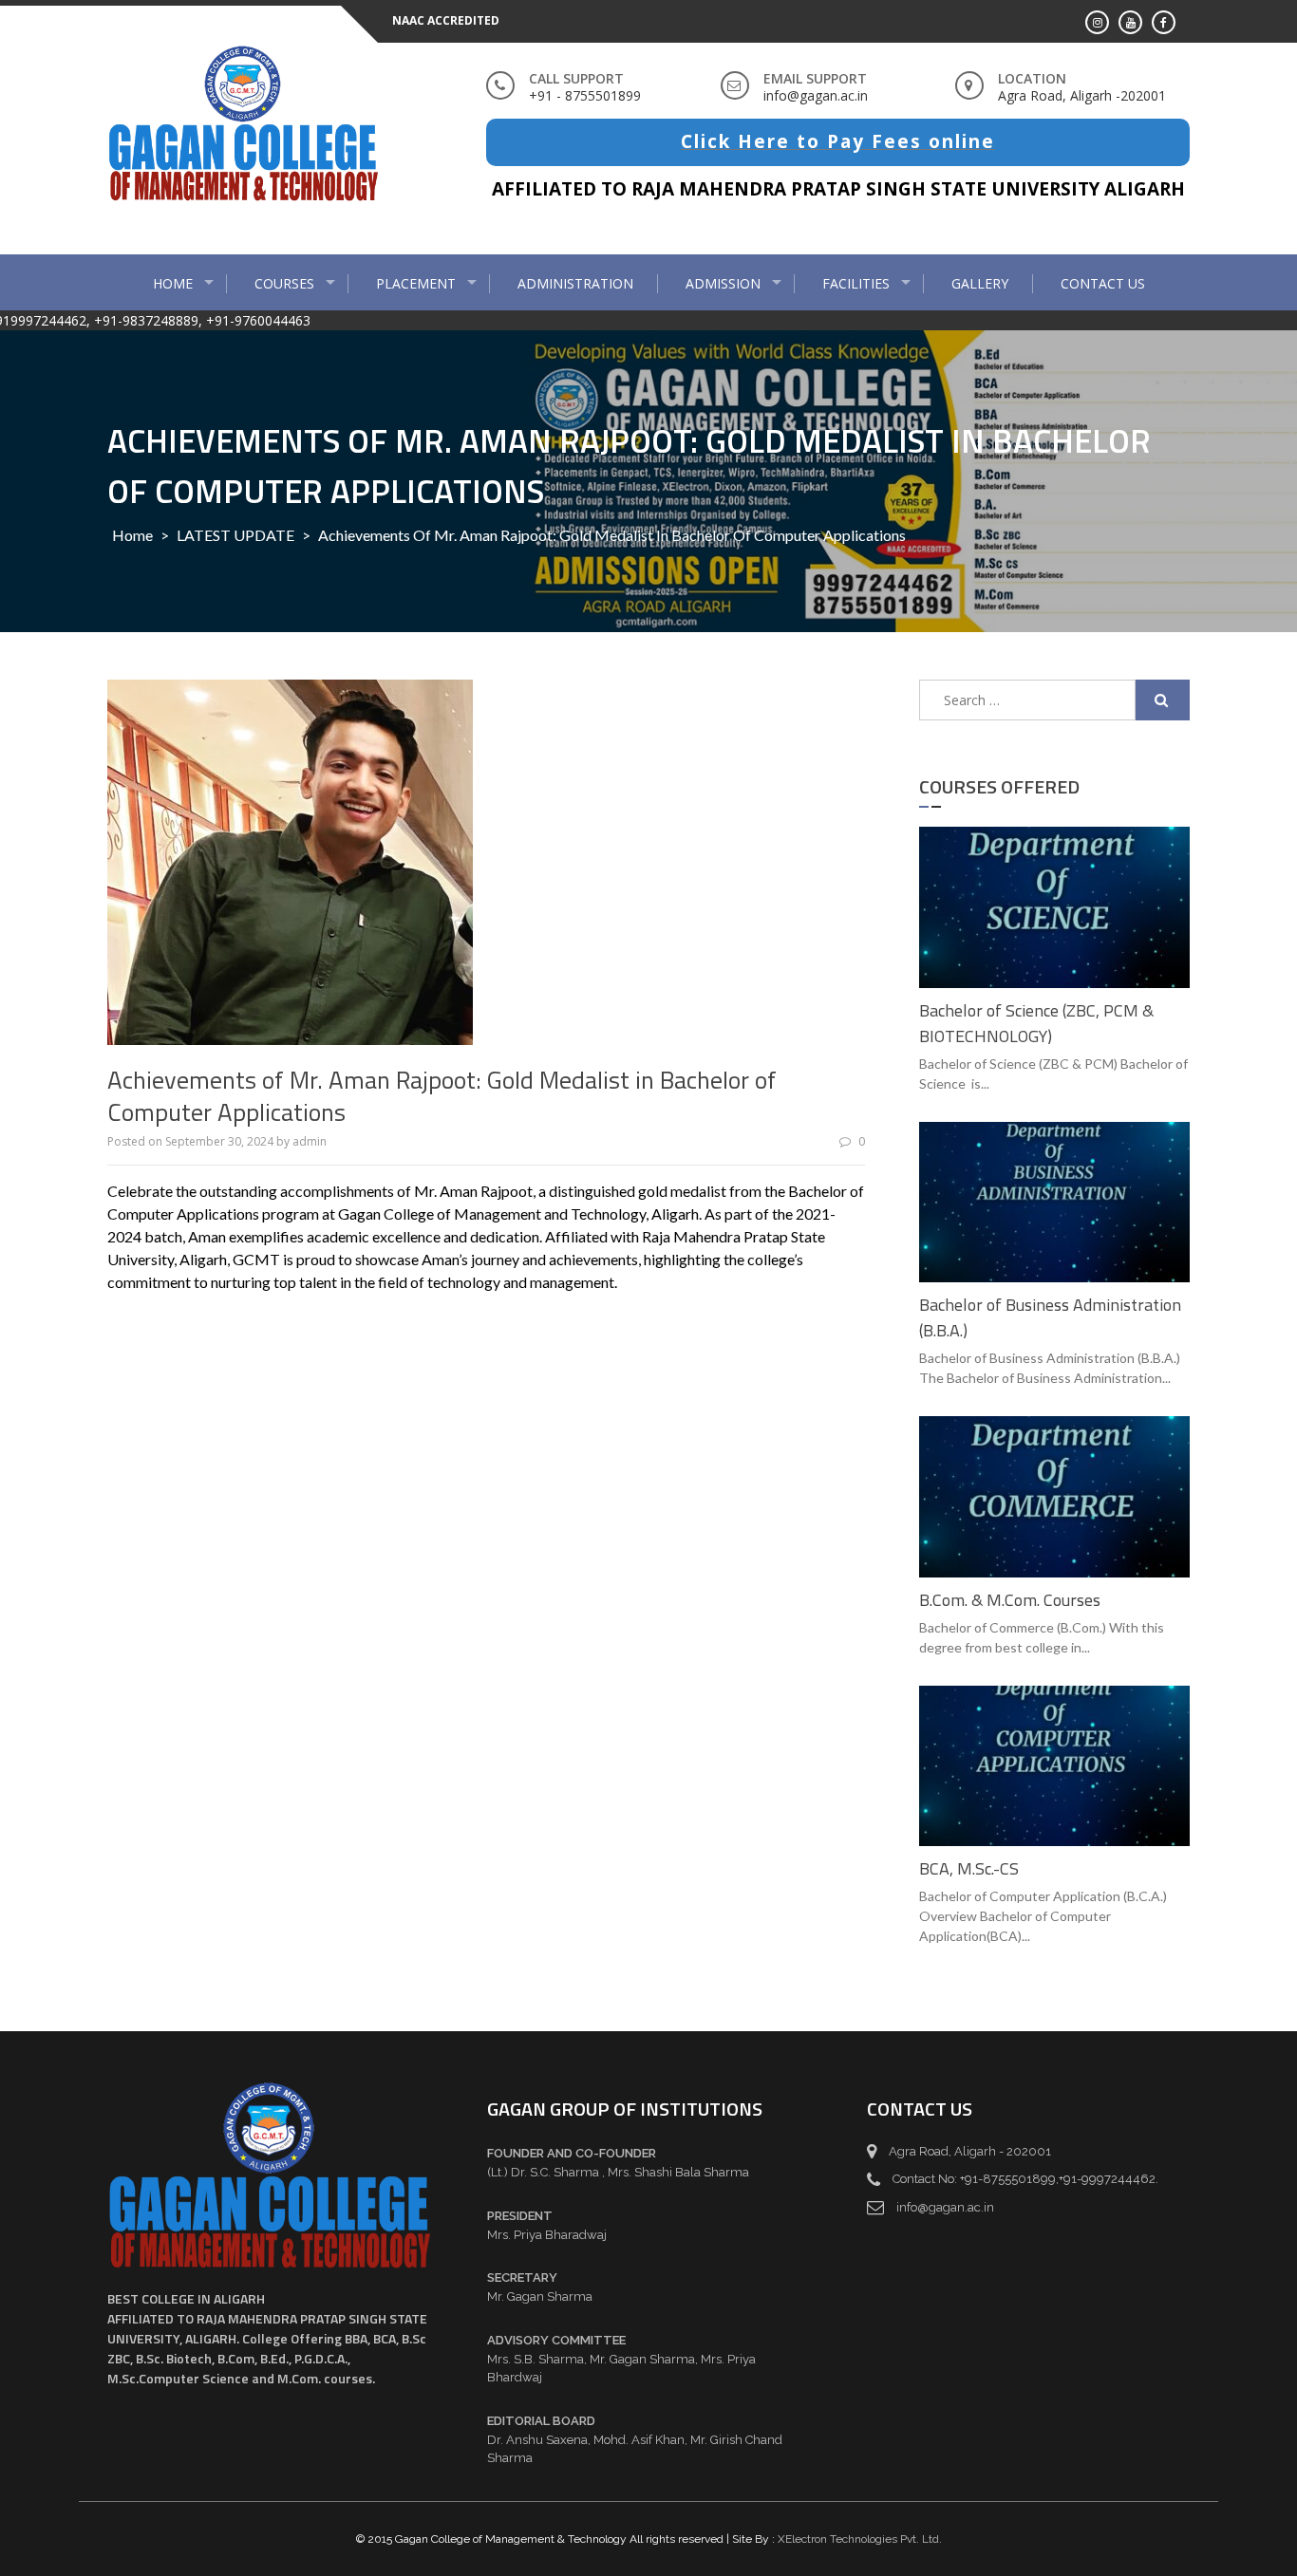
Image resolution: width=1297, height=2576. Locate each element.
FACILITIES (856, 283)
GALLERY (980, 283)
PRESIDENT (520, 2216)
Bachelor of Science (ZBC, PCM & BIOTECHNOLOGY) (1036, 1023)
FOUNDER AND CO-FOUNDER (572, 2153)
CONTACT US (1103, 283)
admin (310, 1141)
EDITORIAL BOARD (541, 2421)
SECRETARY (522, 2277)
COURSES (284, 283)
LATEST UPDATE (235, 535)
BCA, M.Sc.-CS (969, 1868)
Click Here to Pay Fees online (838, 141)
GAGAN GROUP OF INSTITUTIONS (625, 2109)
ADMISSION (723, 283)
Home (173, 283)
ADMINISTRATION (575, 283)
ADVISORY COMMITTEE (556, 2340)
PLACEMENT (416, 283)
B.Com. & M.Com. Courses (1010, 1600)
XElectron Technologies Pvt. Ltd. (860, 2539)
